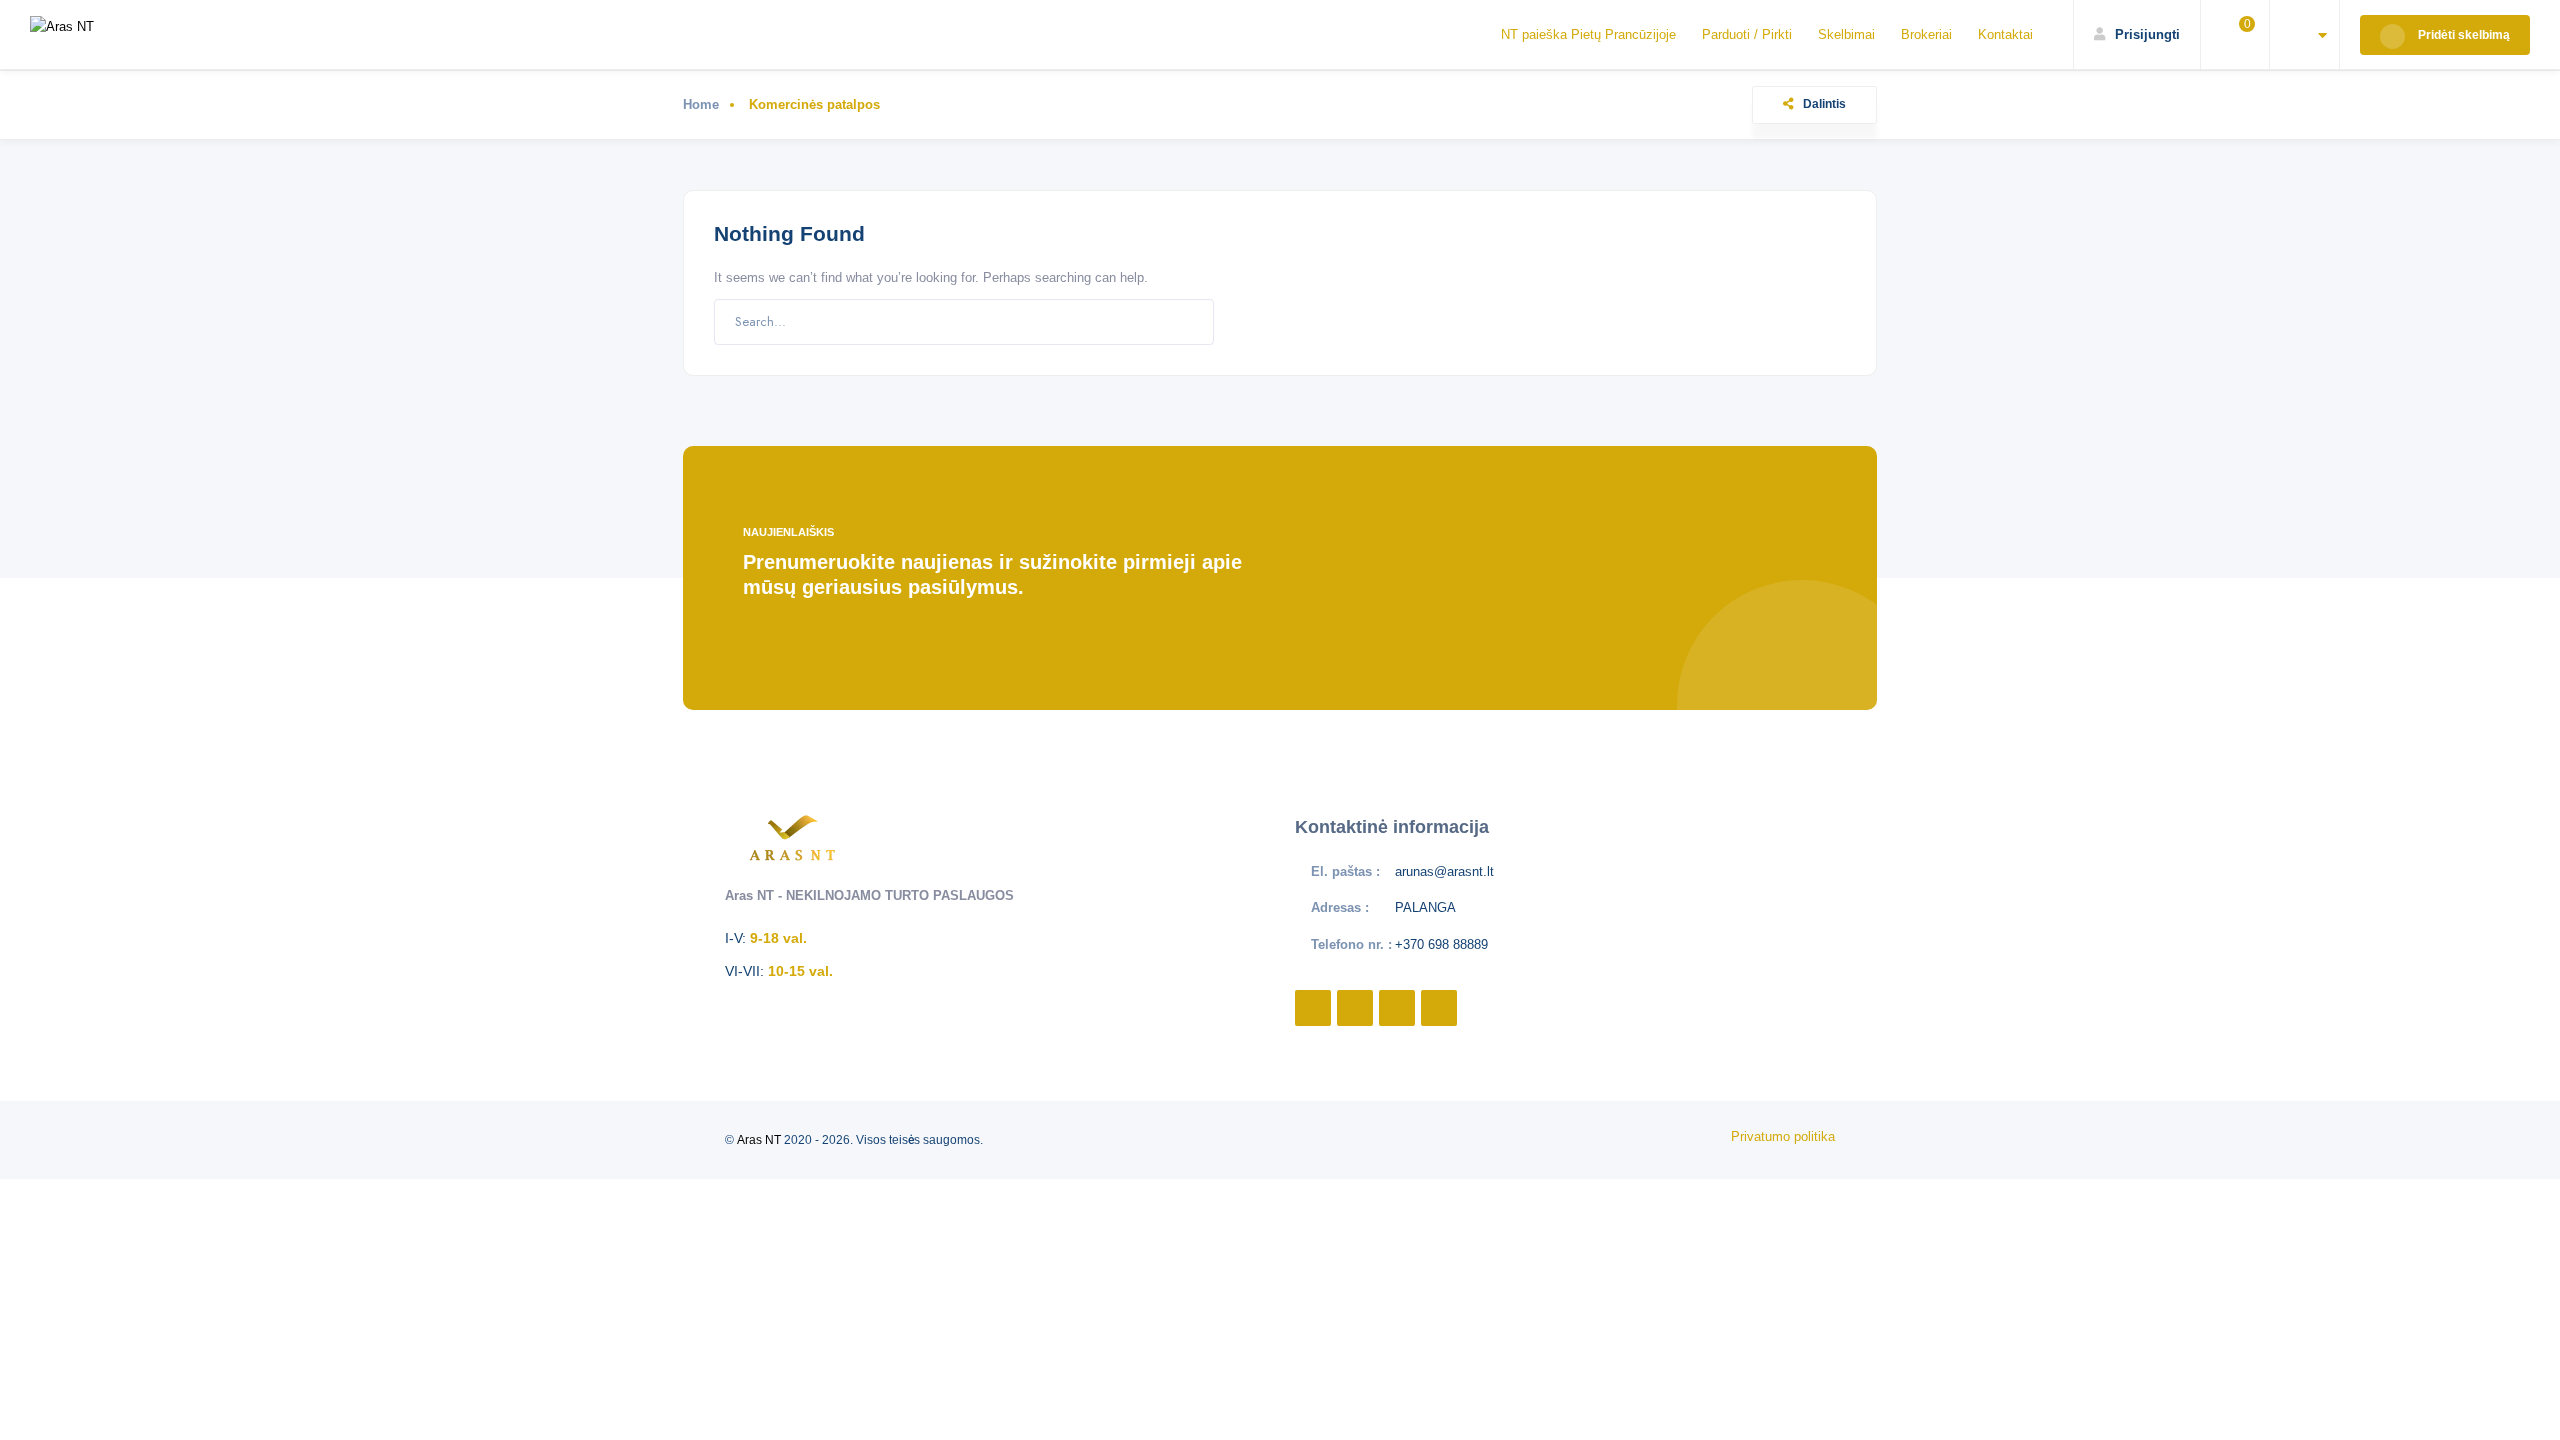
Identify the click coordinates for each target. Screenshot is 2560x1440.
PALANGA (1425, 907)
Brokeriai (1926, 34)
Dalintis (1824, 104)
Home (701, 104)
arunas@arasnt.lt (1444, 871)
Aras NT (759, 1140)
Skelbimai (1846, 34)
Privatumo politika (1783, 1136)
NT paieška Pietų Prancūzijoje (1588, 34)
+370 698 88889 (1441, 944)
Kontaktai (2005, 34)
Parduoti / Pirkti (1747, 34)
